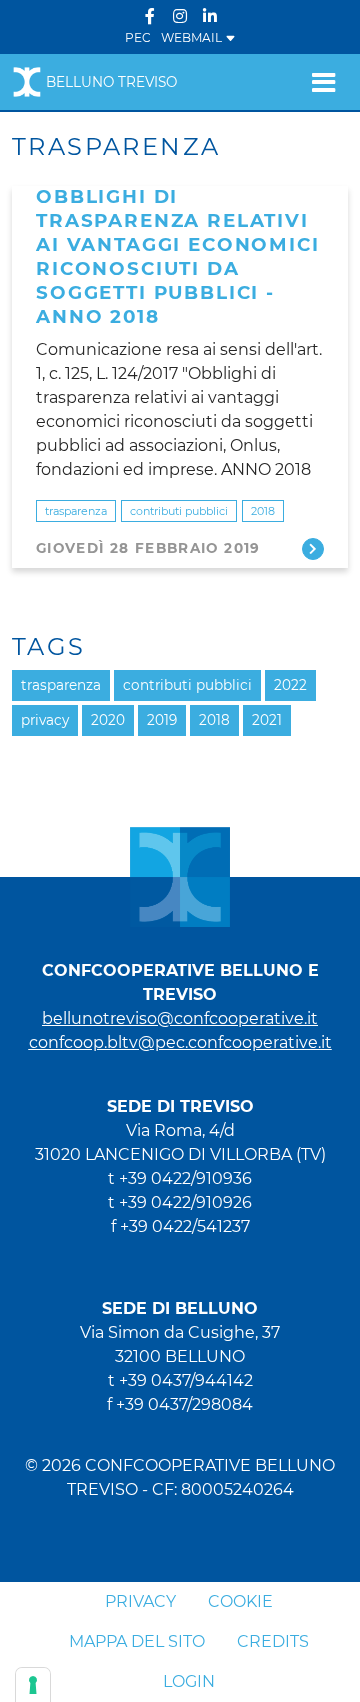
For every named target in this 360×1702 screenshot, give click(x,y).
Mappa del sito (137, 1641)
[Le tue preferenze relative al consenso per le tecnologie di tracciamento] (33, 1685)
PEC (138, 37)
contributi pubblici (179, 511)
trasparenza (76, 511)
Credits (273, 1641)
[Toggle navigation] (323, 82)
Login (189, 1681)
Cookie (240, 1601)
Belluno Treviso (111, 82)
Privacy (140, 1601)
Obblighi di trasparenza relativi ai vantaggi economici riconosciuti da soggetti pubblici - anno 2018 (178, 256)
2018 (263, 511)
